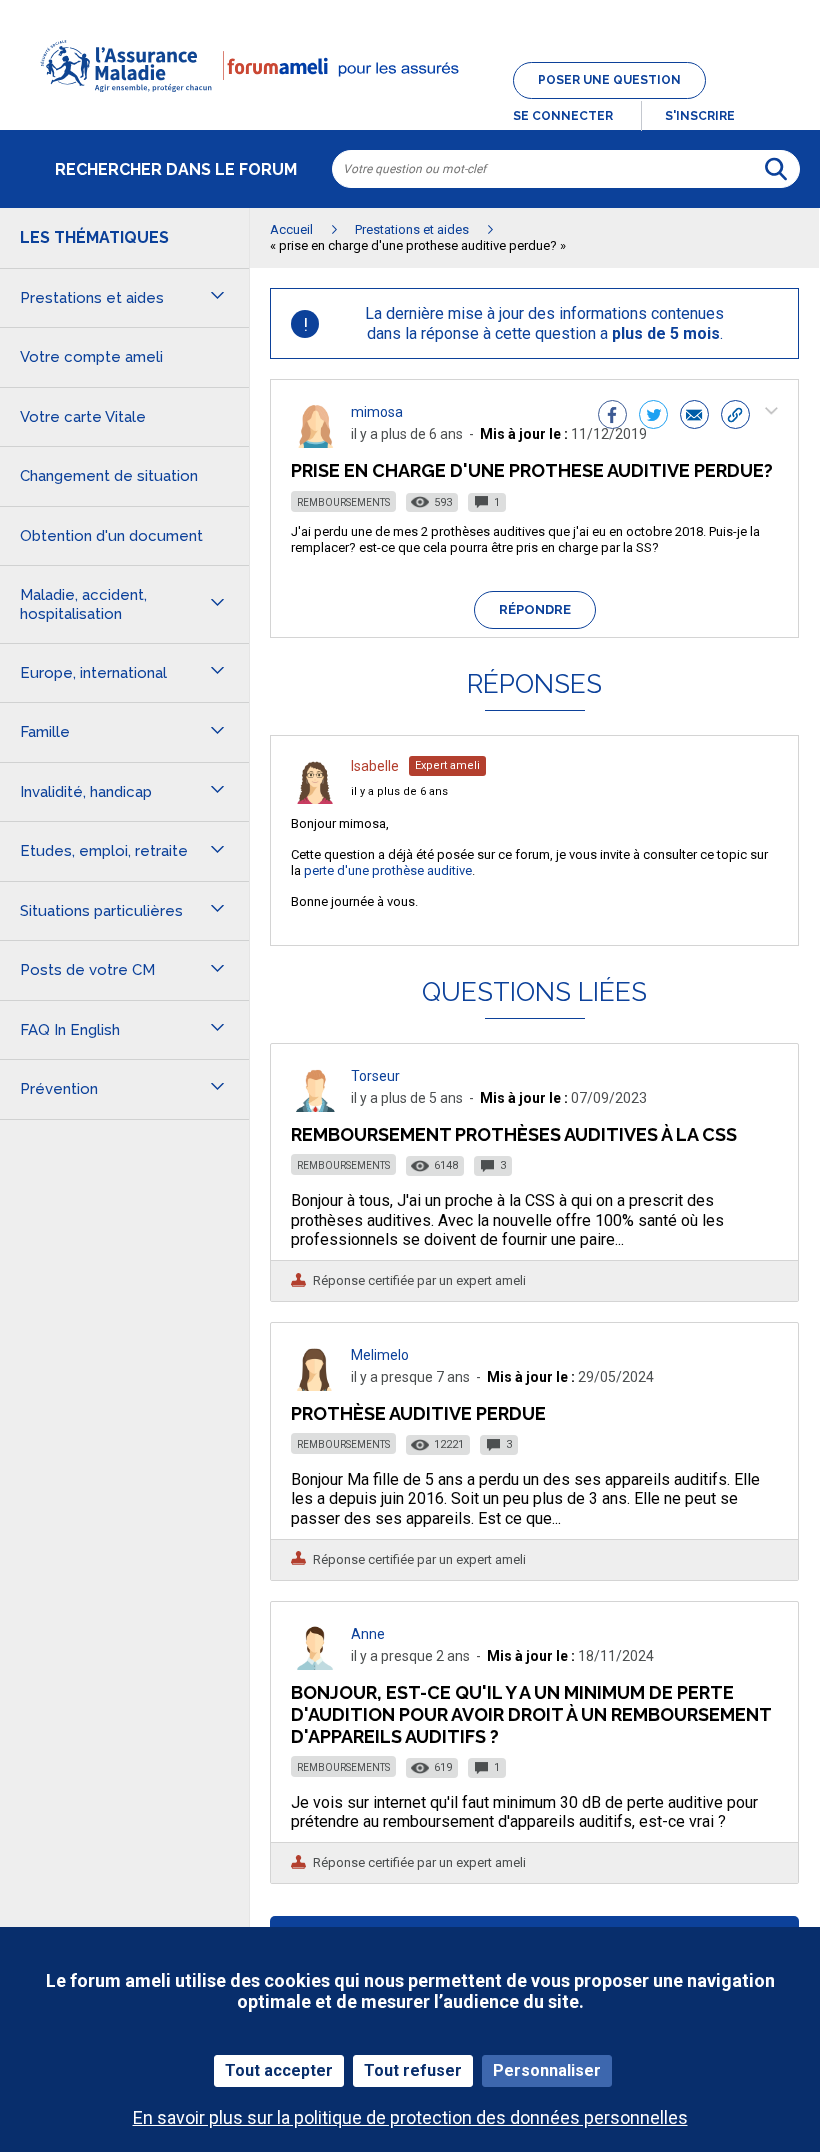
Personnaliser (547, 2070)
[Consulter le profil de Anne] (315, 1664)
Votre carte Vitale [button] (83, 417)
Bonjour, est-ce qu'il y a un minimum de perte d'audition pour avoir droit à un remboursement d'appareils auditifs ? (531, 1714)
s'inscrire (700, 116)
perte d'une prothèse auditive (388, 870)
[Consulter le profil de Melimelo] (315, 1385)
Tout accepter (279, 2070)
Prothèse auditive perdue (418, 1413)
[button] (410, 104)
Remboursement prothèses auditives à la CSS (514, 1134)
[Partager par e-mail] (694, 417)
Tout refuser (413, 2070)
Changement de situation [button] (109, 476)
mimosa (377, 412)
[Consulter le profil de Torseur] (315, 1106)
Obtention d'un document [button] (111, 536)
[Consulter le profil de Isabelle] (315, 798)
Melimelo (380, 1355)
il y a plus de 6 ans (399, 791)
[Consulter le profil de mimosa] (315, 442)
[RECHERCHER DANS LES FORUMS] (776, 169)
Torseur (375, 1076)
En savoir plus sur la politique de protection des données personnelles (410, 2117)
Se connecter (563, 116)
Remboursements (343, 502)
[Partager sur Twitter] (653, 417)
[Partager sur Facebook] (612, 417)
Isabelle (375, 766)
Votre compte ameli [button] (91, 357)
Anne (368, 1634)
